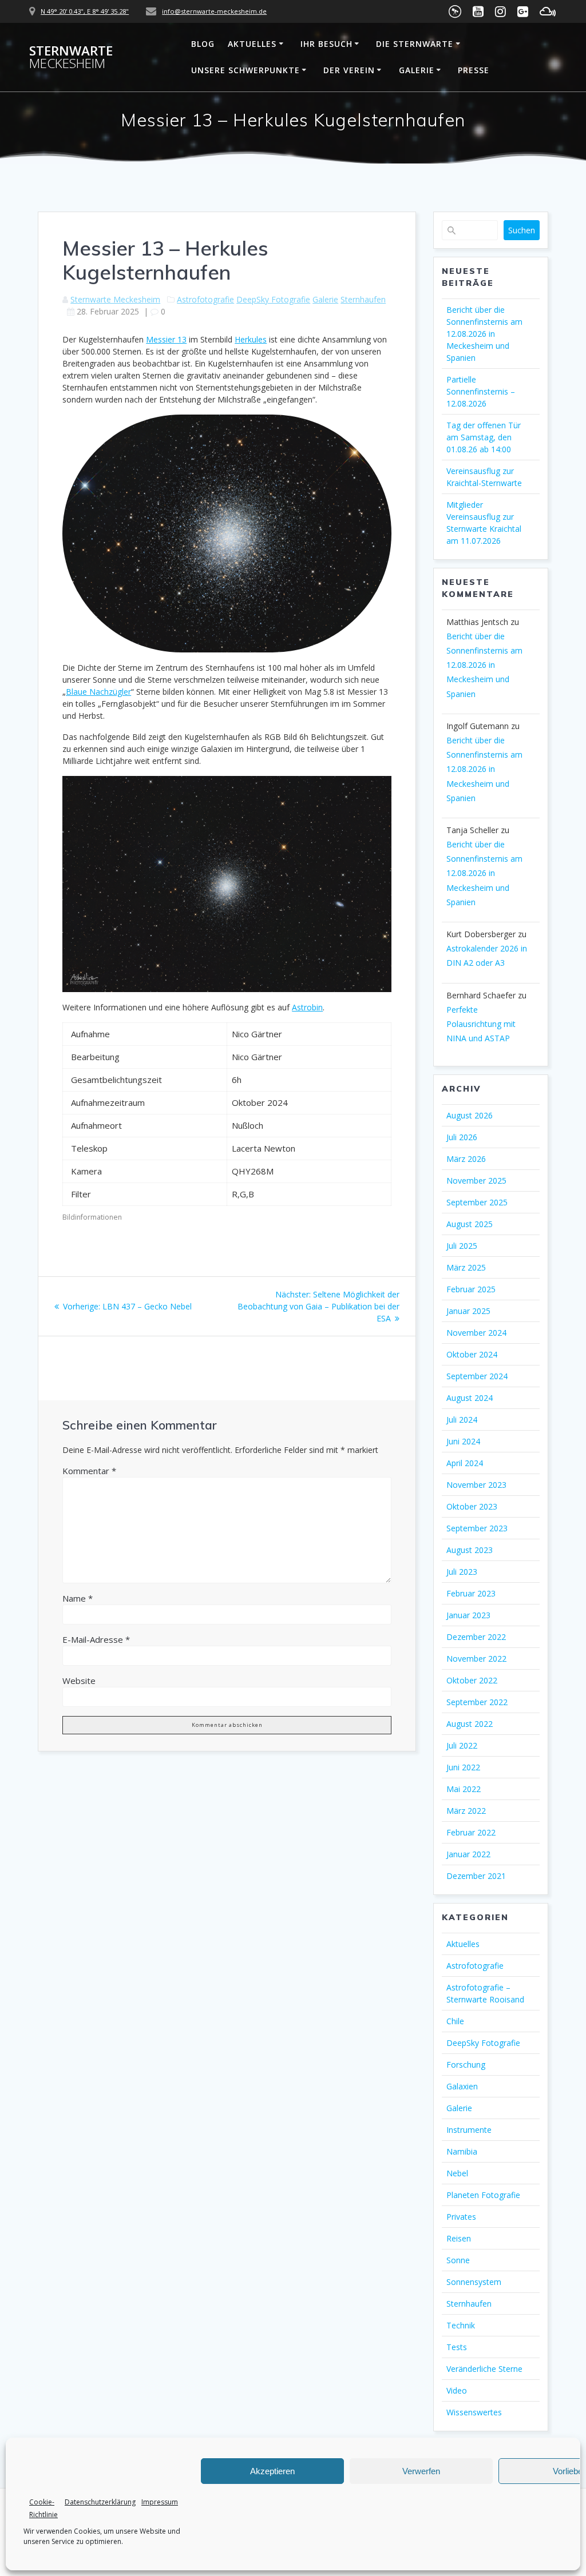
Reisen (459, 2238)
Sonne (458, 2260)
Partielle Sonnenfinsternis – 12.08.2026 (481, 391)
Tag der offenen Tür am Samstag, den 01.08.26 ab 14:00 (484, 437)
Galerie (417, 70)
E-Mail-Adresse (96, 1639)
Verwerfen (421, 2471)
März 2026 (466, 1159)
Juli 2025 (462, 1246)
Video (457, 2390)
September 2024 (477, 1376)
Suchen (522, 230)
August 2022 (470, 1724)
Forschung (466, 2065)
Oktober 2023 (472, 1506)
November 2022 (476, 1659)
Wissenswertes (474, 2412)
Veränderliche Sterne (484, 2369)
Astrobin (307, 1007)
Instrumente (469, 2130)
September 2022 (477, 1702)
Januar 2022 (468, 1854)
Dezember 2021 (476, 1876)
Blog (203, 44)
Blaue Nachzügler (98, 692)
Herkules (251, 339)
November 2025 (476, 1180)
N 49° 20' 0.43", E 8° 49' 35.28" (85, 11)
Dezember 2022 (476, 1637)
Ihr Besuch (326, 44)
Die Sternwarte (415, 44)
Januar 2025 (468, 1311)
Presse (474, 70)
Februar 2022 (471, 1832)
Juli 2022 (462, 1745)
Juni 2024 (463, 1441)
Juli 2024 (462, 1420)
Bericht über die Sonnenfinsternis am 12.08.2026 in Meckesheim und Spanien (484, 334)
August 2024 (470, 1398)
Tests (457, 2347)
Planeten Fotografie (483, 2195)
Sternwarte (71, 57)
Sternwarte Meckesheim (115, 299)
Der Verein (349, 70)
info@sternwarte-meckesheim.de (214, 11)
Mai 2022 (464, 1789)
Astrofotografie (205, 299)
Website (79, 1681)
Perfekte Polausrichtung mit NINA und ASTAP (481, 1024)
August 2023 (470, 1550)
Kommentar (89, 1471)
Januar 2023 (468, 1615)
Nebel (457, 2173)
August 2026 (470, 1115)
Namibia (462, 2151)
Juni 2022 (463, 1767)
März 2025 (466, 1267)
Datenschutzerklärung (100, 2502)
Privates (461, 2217)
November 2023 (476, 1485)
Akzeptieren (272, 2471)
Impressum (160, 2502)
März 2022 (466, 1811)
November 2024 (476, 1333)
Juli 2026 (462, 1137)
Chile (455, 2021)
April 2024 (465, 1463)
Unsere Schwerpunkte (246, 70)
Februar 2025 (471, 1289)
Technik (461, 2325)
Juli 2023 (462, 1572)
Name (78, 1598)
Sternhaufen (363, 299)
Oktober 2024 (472, 1354)
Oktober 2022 (472, 1680)
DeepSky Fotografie (273, 299)
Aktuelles (252, 44)
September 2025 (477, 1202)
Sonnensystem (474, 2282)
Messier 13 (166, 339)
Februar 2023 (471, 1593)
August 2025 (470, 1224)
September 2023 (477, 1528)
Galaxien (462, 2086)
